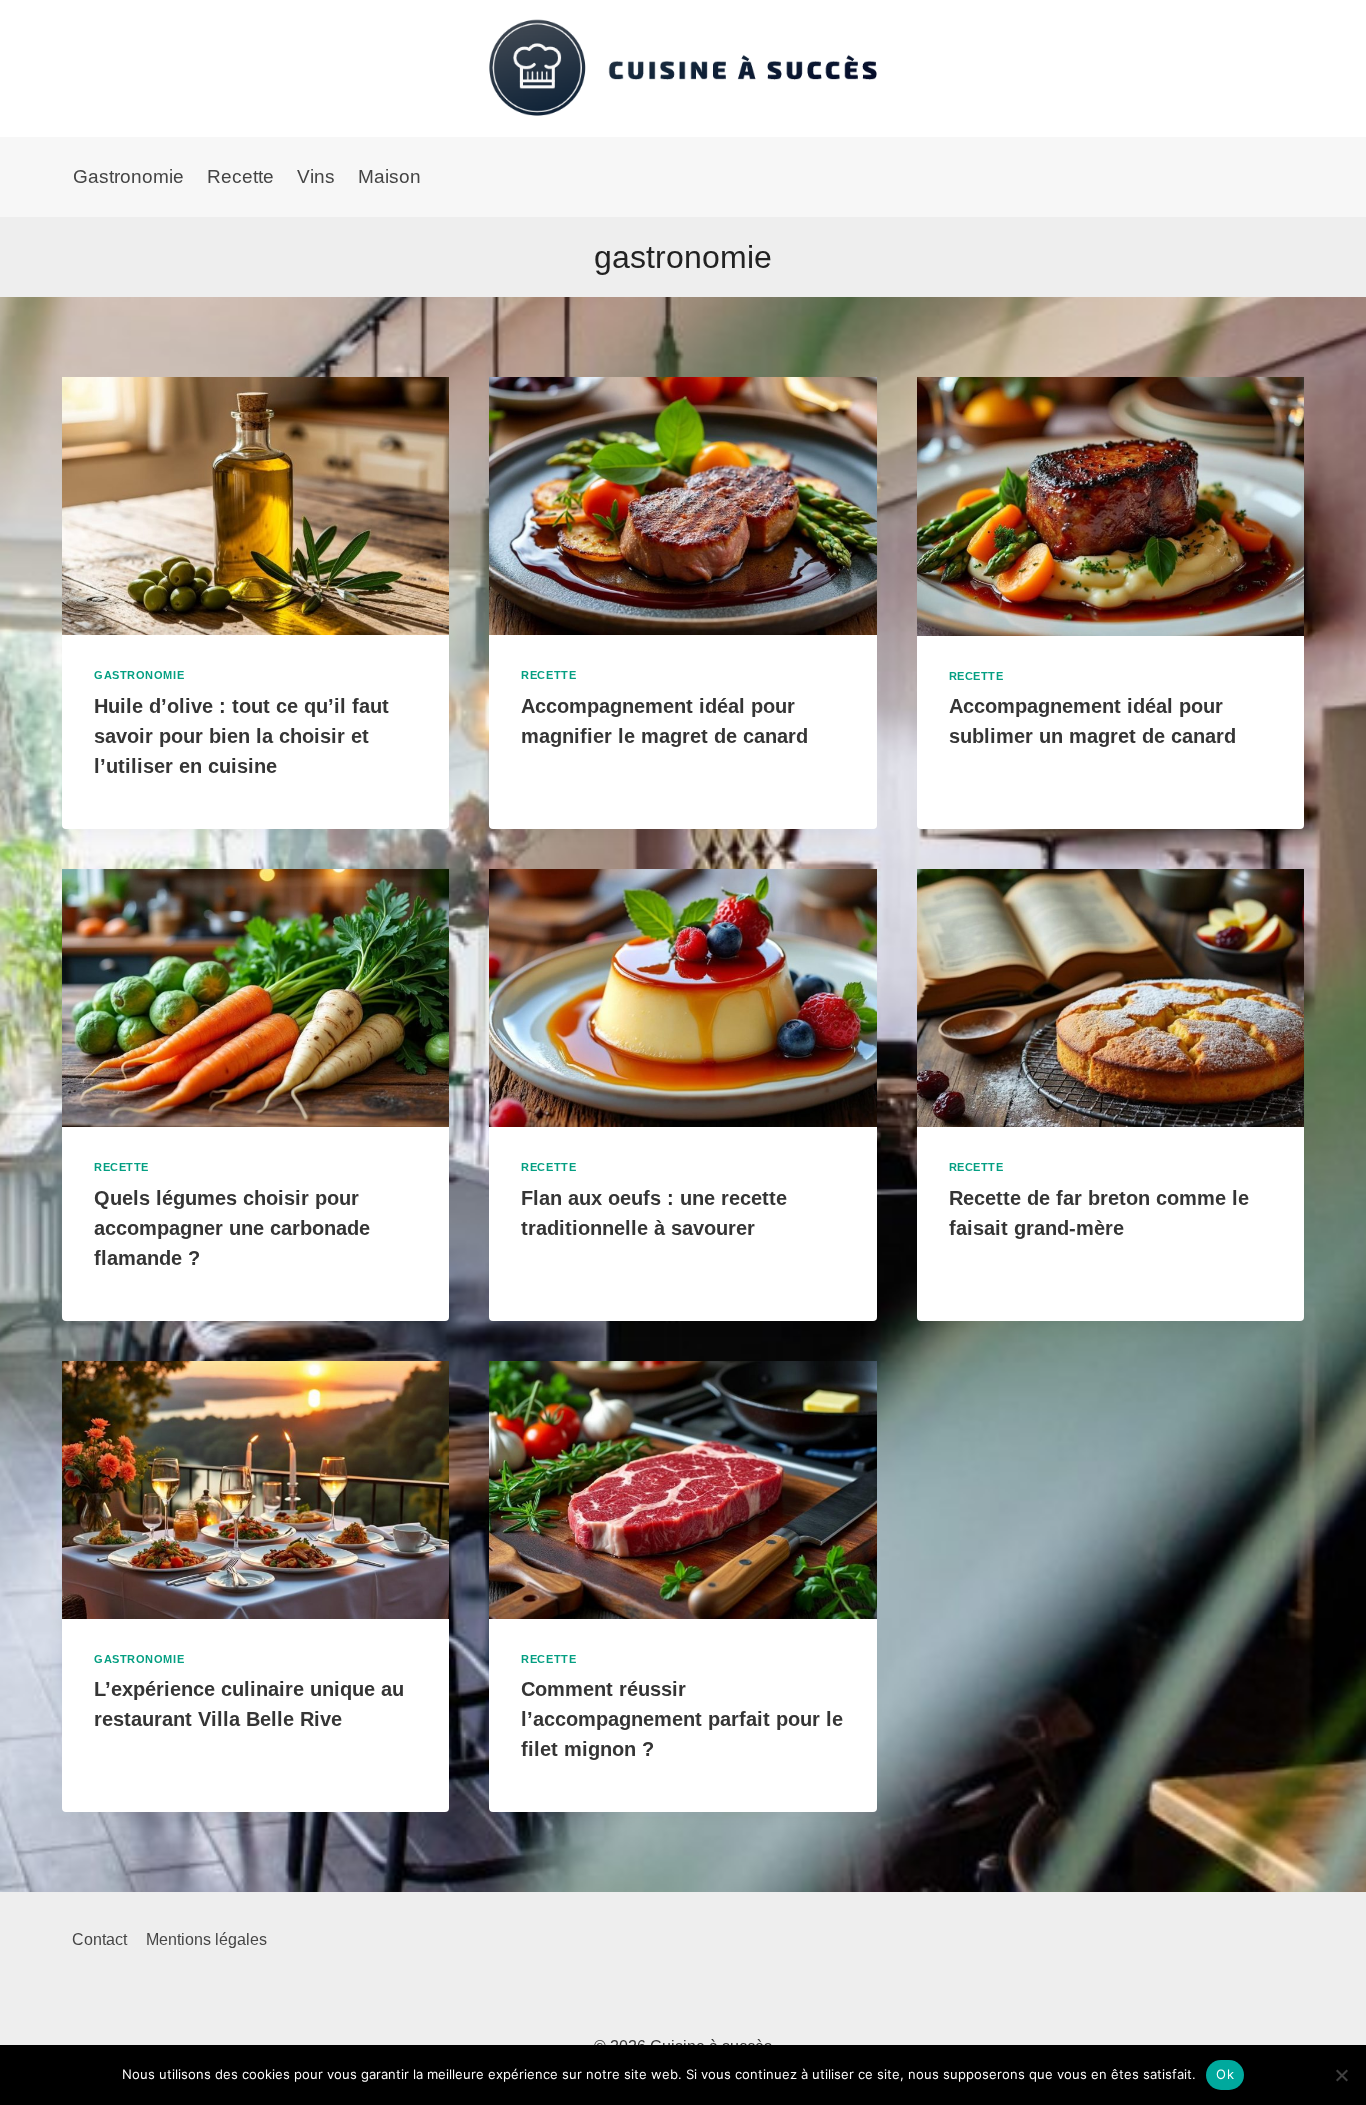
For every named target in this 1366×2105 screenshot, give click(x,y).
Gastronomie (128, 176)
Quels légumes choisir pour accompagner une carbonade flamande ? (232, 1228)
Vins (316, 176)
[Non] (1341, 2075)
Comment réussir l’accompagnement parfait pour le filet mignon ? (682, 1719)
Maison (389, 176)
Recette (240, 176)
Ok (1225, 2074)
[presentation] (255, 506)
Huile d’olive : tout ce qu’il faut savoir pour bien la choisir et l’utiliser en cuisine (241, 736)
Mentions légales (206, 1939)
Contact (99, 1939)
